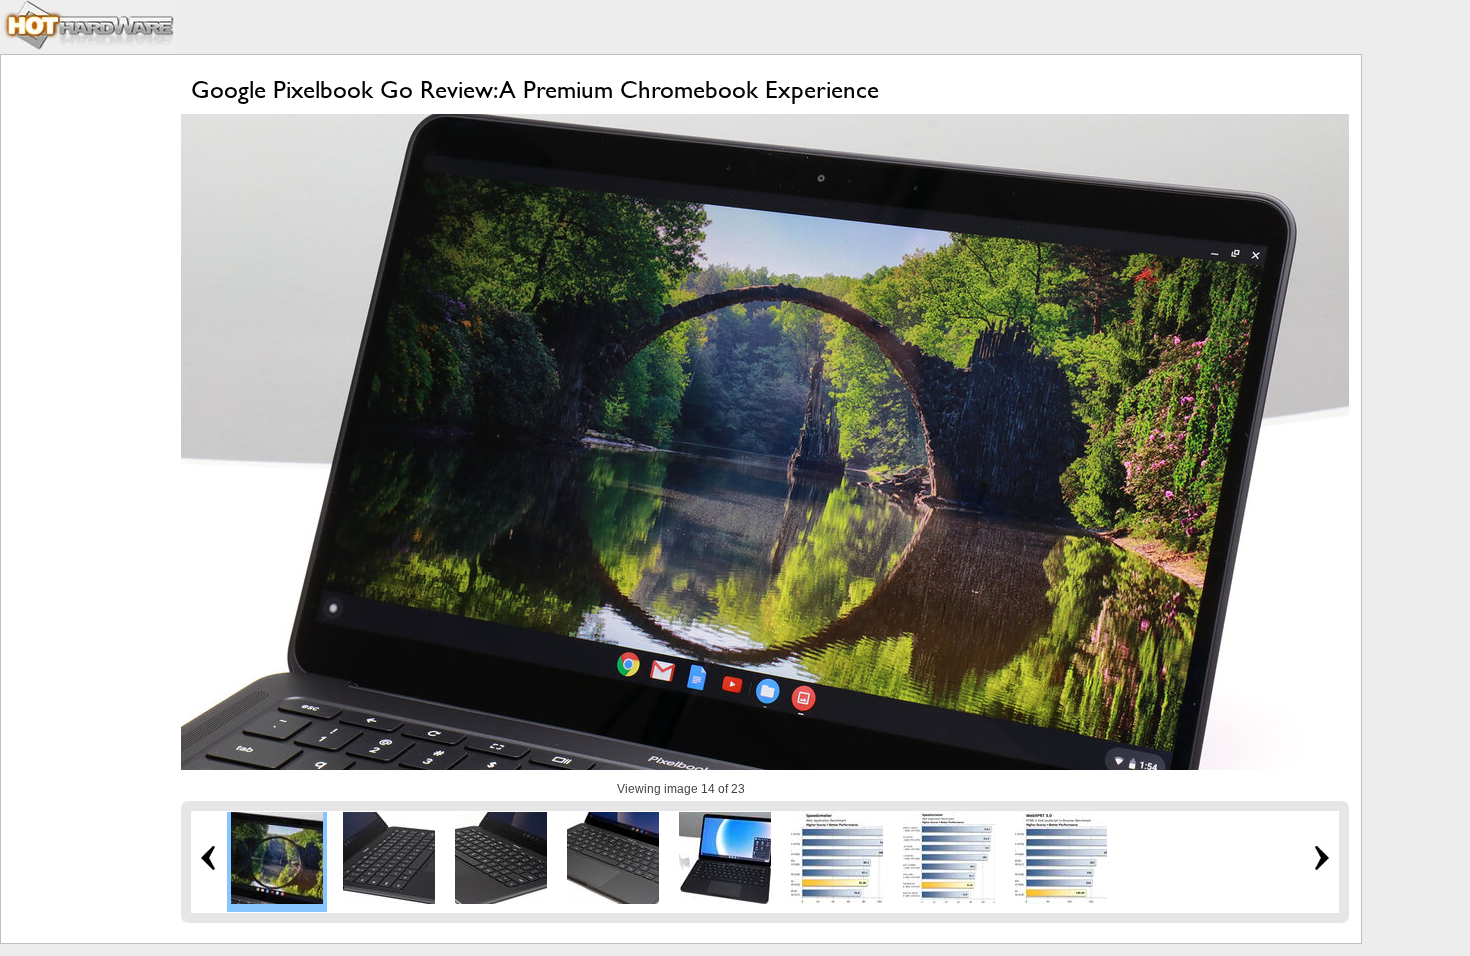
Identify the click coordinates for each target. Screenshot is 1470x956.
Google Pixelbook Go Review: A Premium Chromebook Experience (535, 89)
